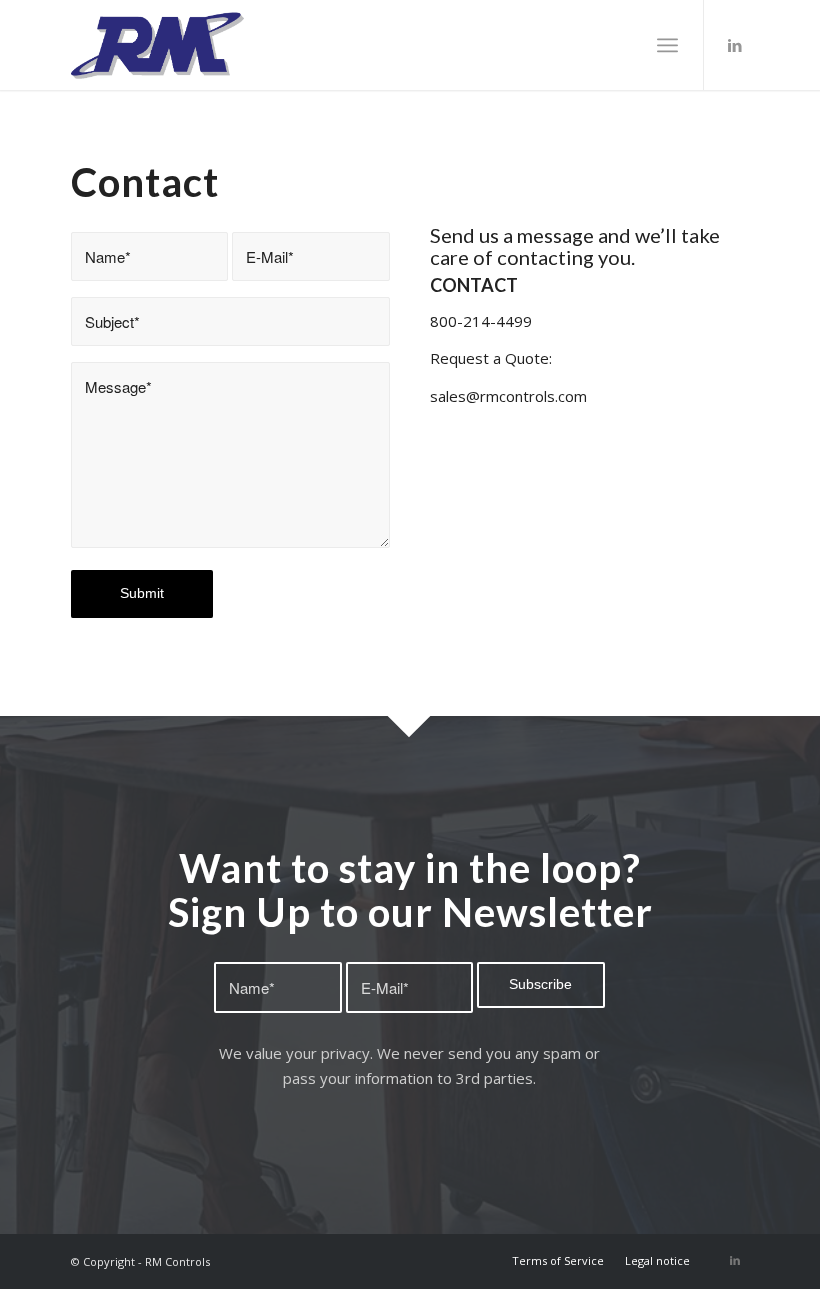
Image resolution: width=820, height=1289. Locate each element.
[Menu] (667, 45)
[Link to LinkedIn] (735, 45)
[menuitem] (558, 1261)
